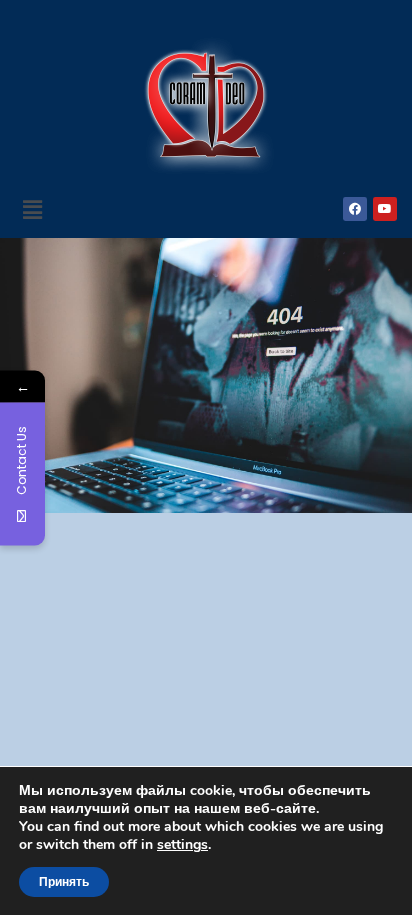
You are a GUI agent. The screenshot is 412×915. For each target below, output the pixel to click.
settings (182, 845)
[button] (32, 209)
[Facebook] (355, 209)
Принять (64, 882)
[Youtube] (385, 209)
